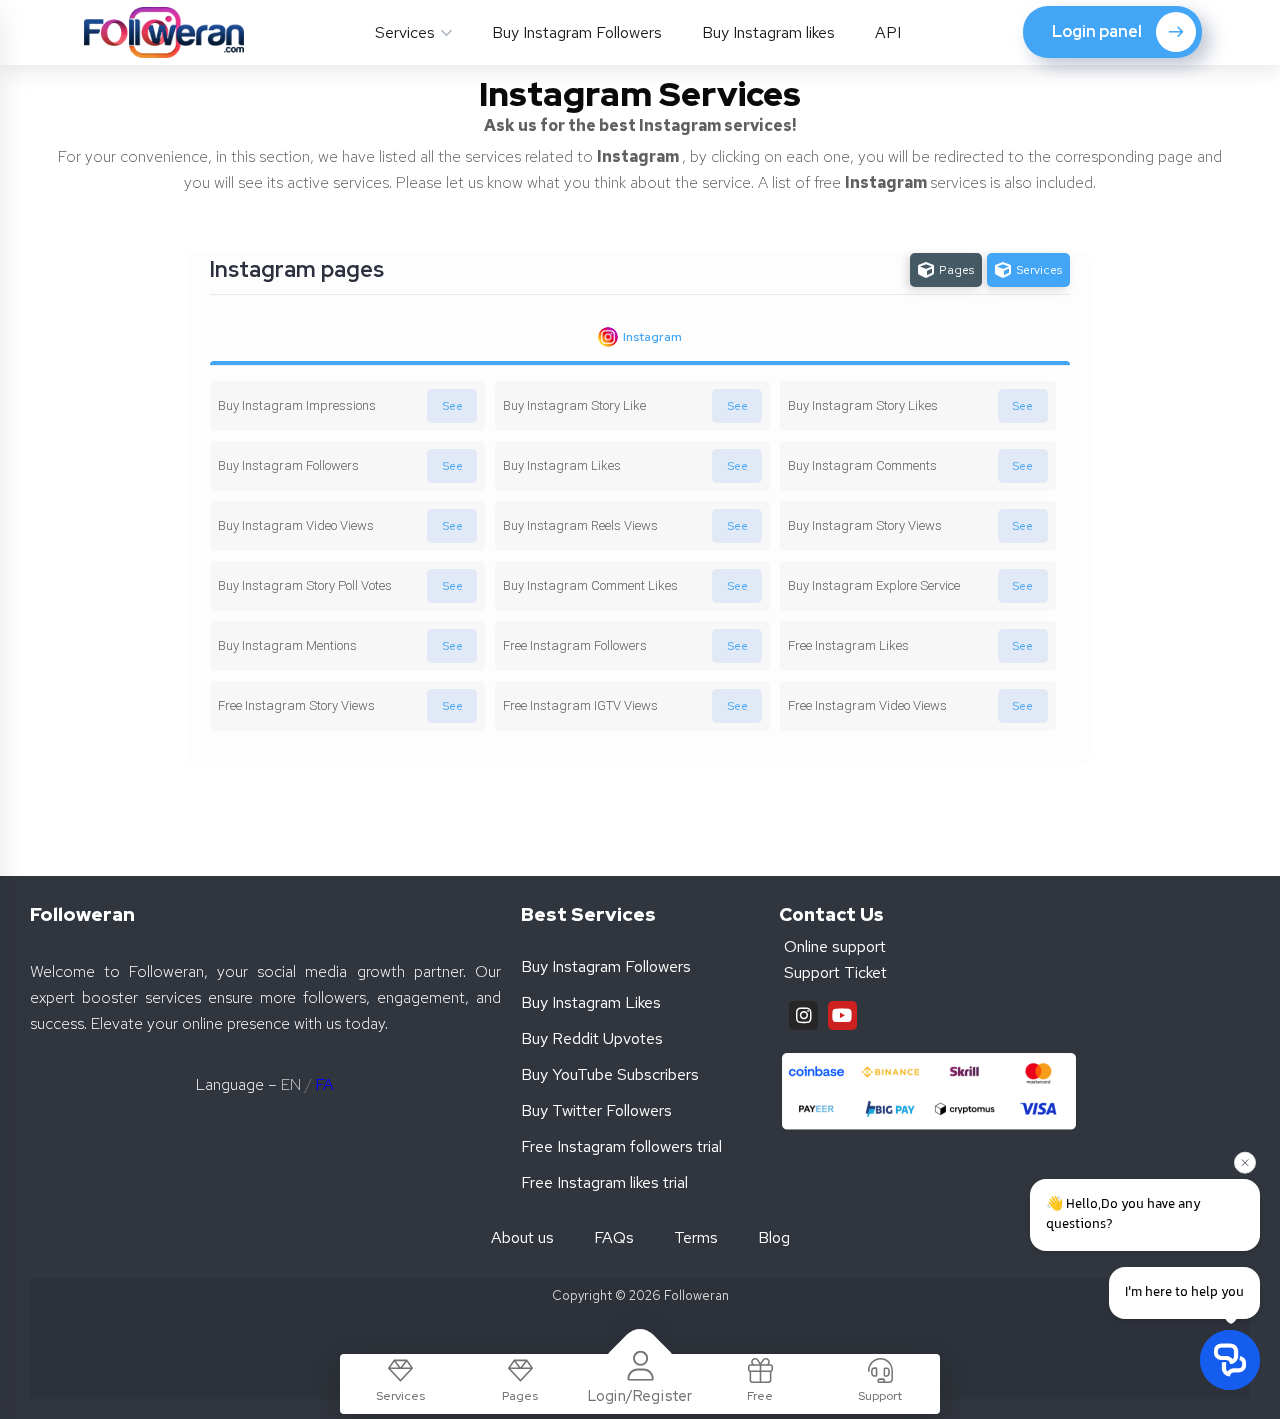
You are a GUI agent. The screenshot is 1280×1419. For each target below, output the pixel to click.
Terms (696, 1237)
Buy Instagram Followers (577, 32)
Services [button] (405, 32)
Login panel (1097, 31)
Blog (774, 1237)
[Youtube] (842, 1015)
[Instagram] (803, 1015)
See (452, 406)
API (888, 32)
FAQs (614, 1237)
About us (522, 1237)
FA (324, 1084)
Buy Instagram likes (768, 32)
